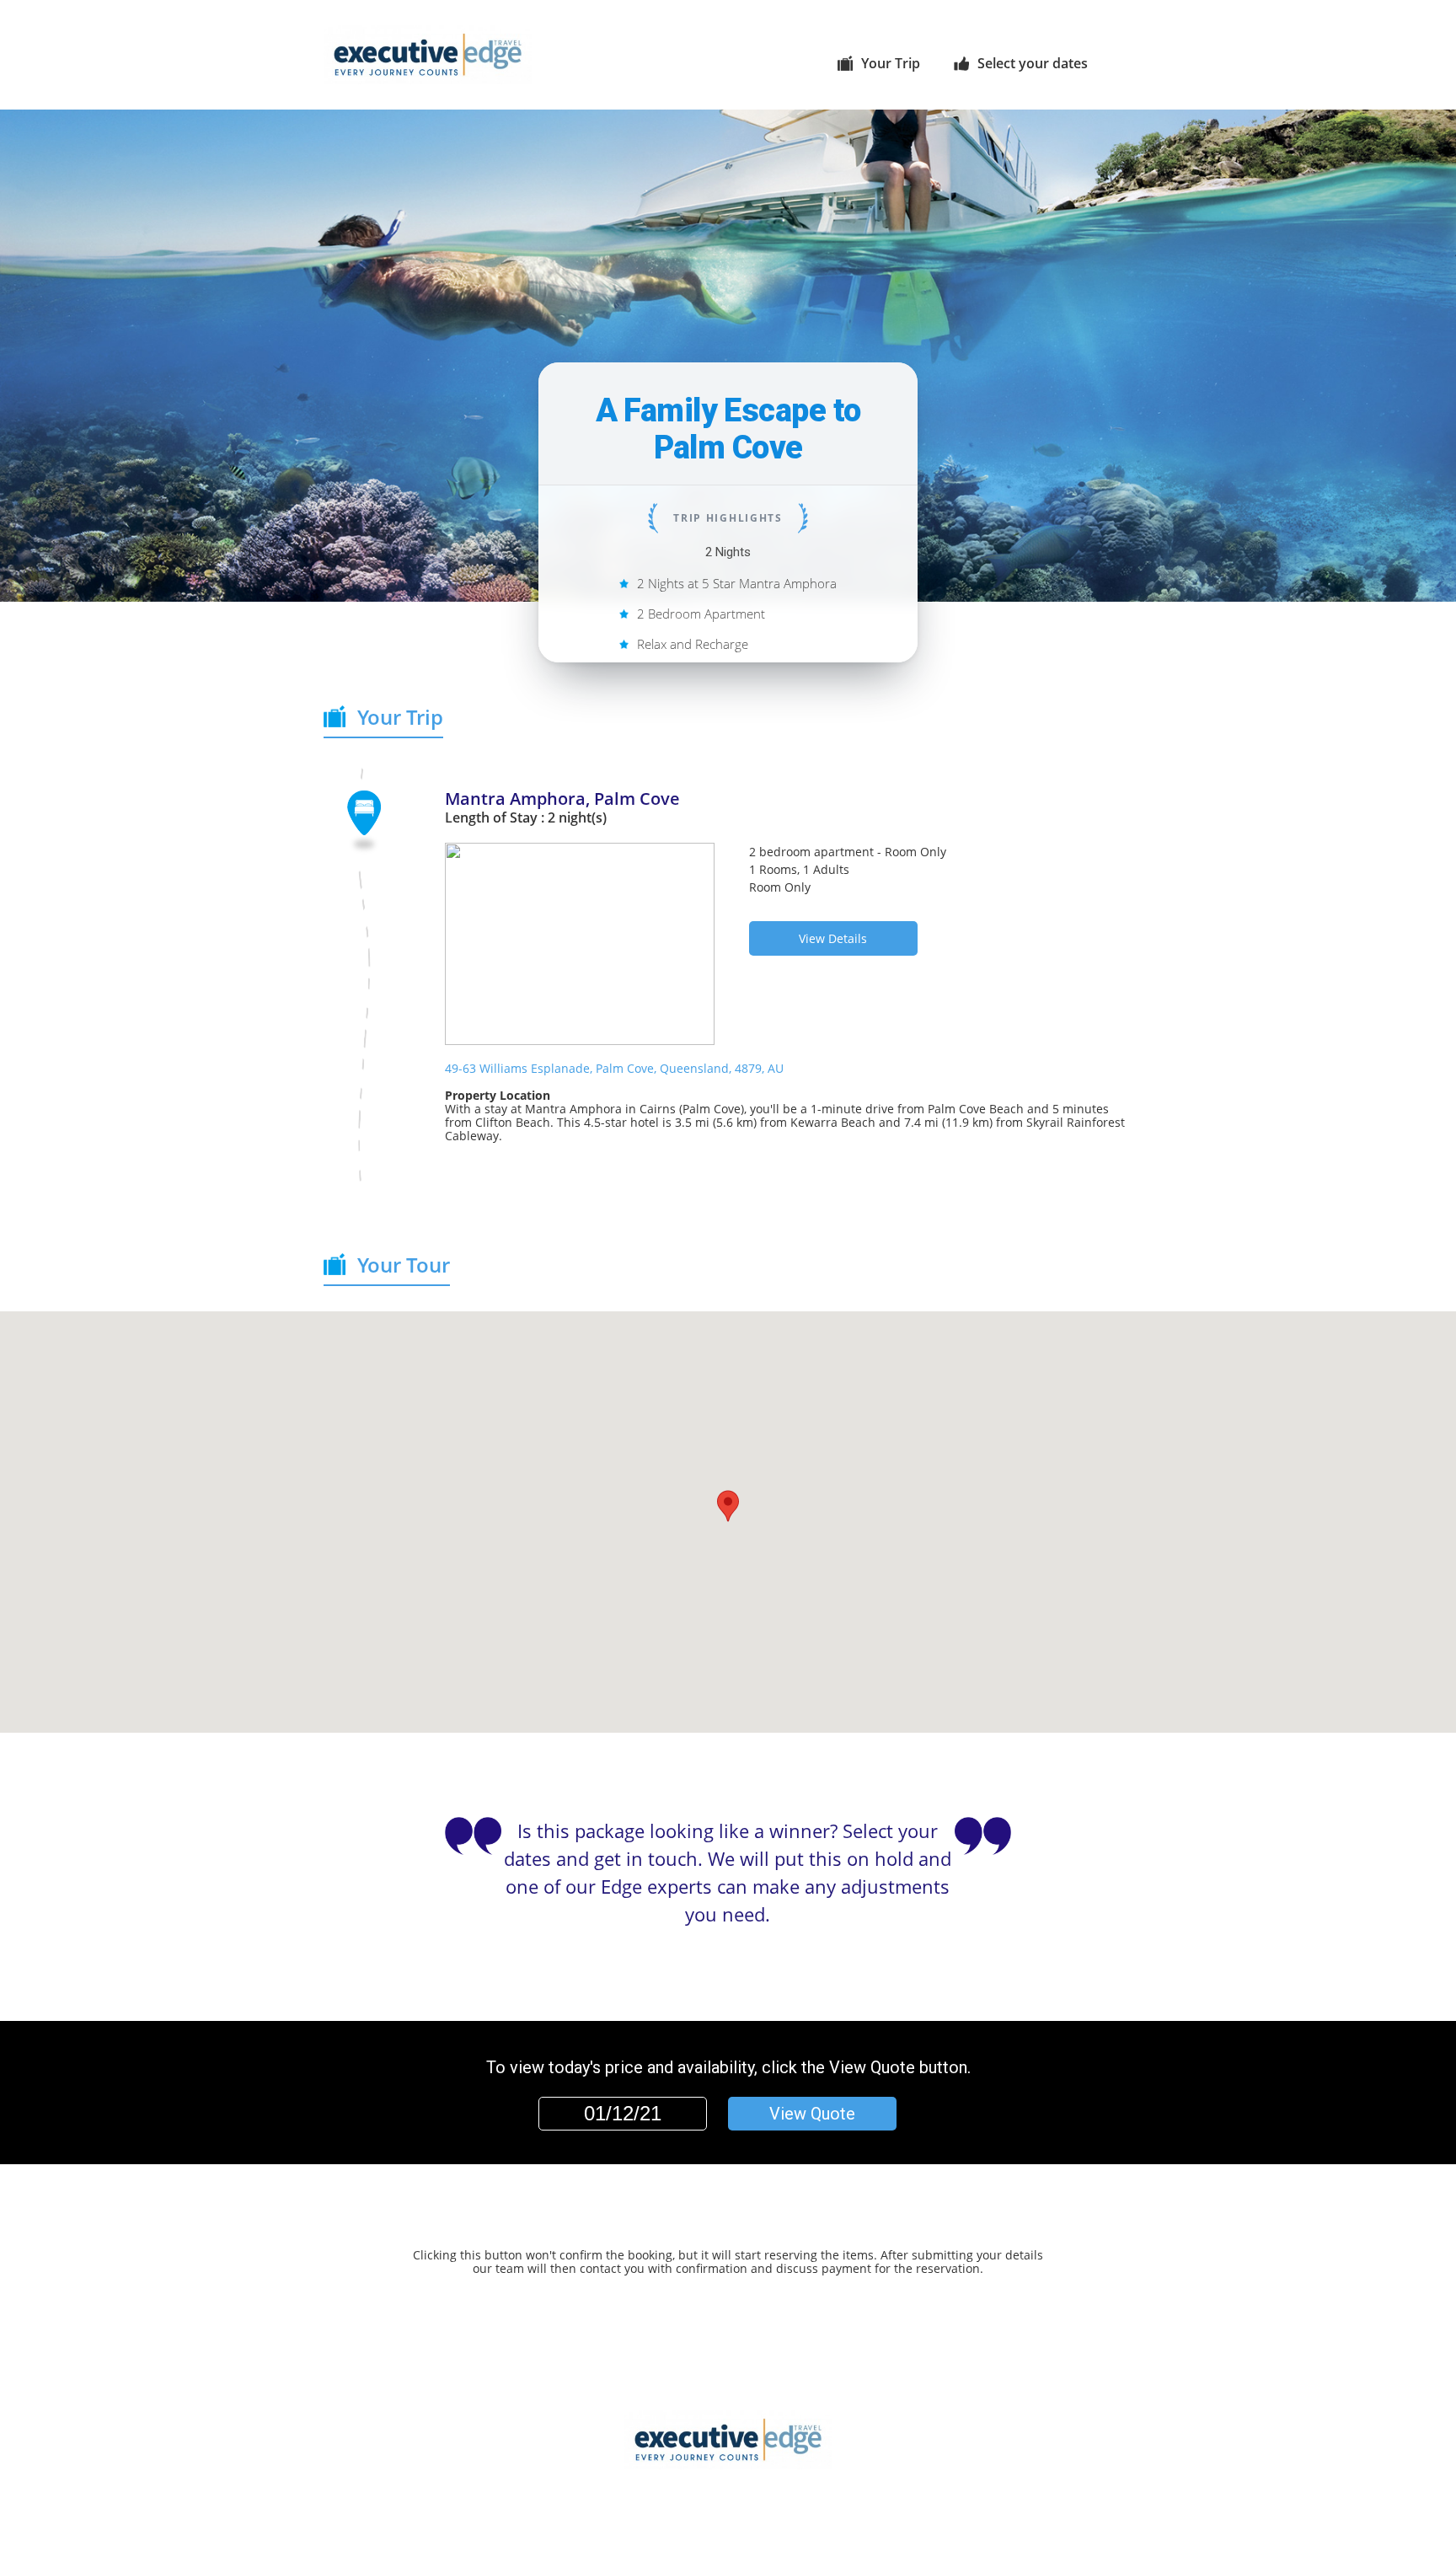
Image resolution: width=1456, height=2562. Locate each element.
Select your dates (1033, 63)
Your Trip (891, 63)
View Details (833, 938)
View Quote (812, 2114)
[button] (728, 1506)
